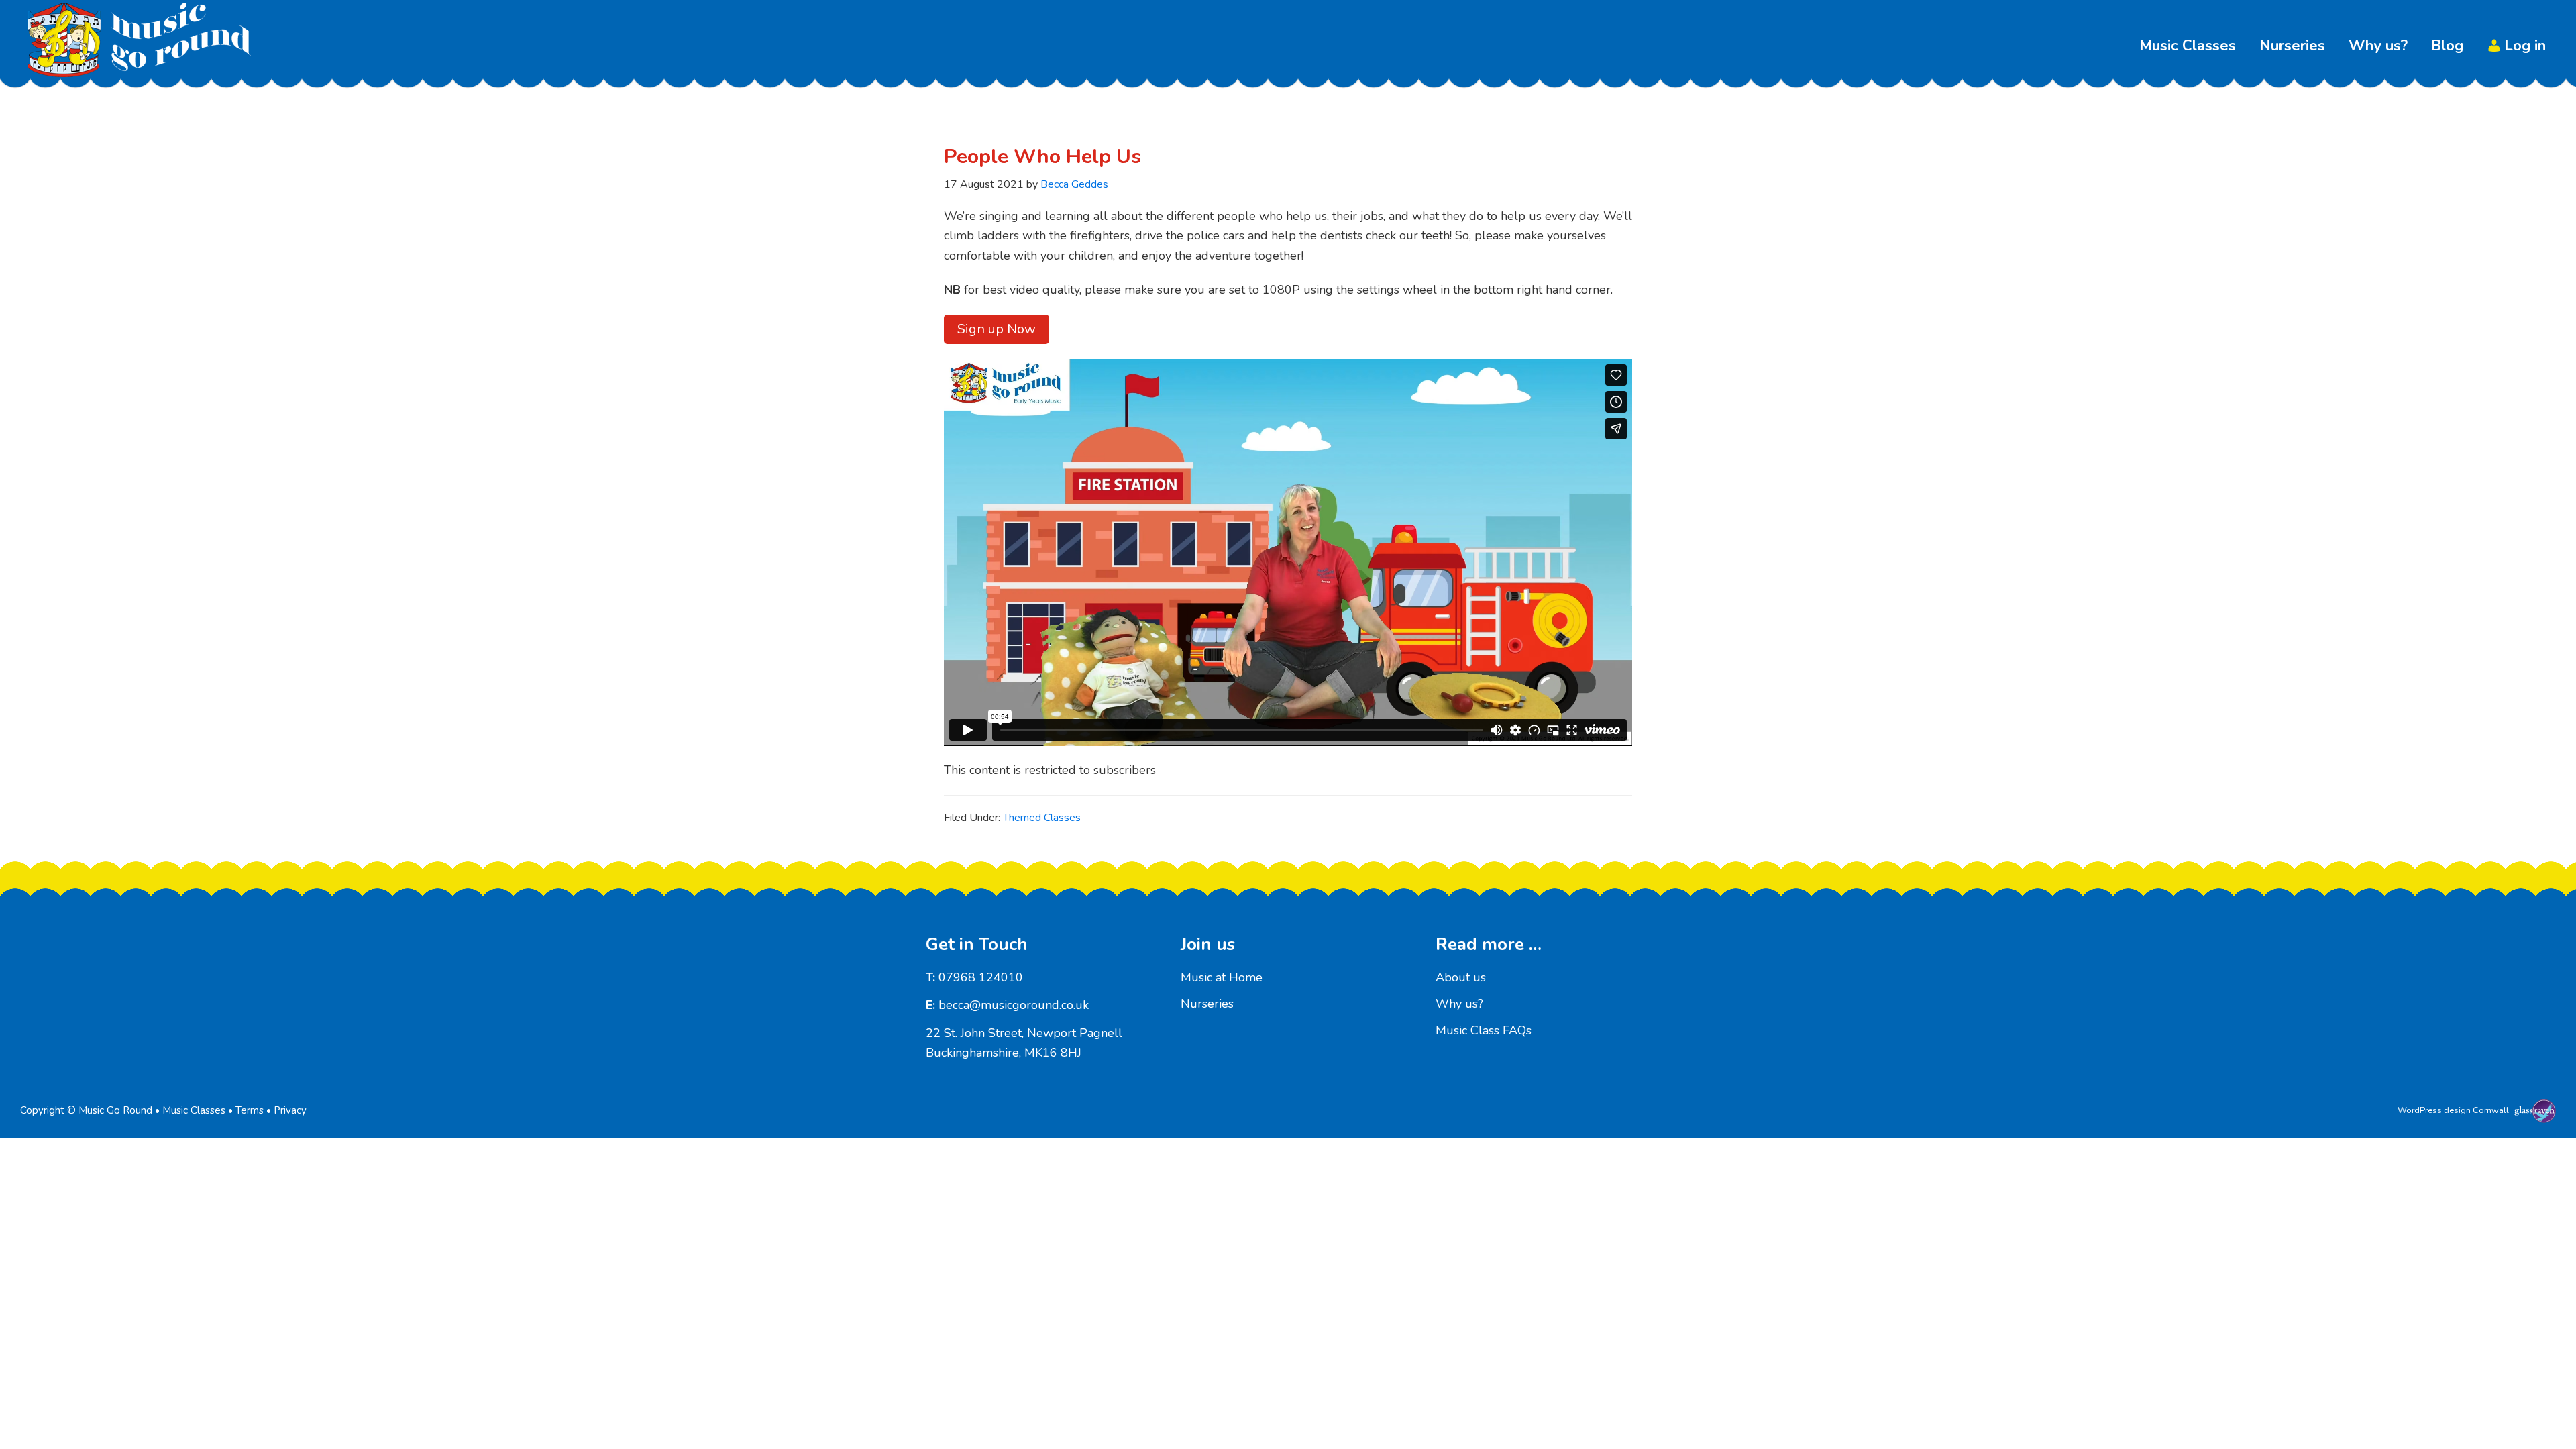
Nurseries (1207, 1004)
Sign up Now (997, 329)
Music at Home (1222, 977)
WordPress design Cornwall (2453, 1110)
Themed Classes (1042, 818)
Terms (250, 1110)
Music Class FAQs (1484, 1030)
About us (1461, 977)
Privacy (290, 1110)
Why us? (1459, 1004)
